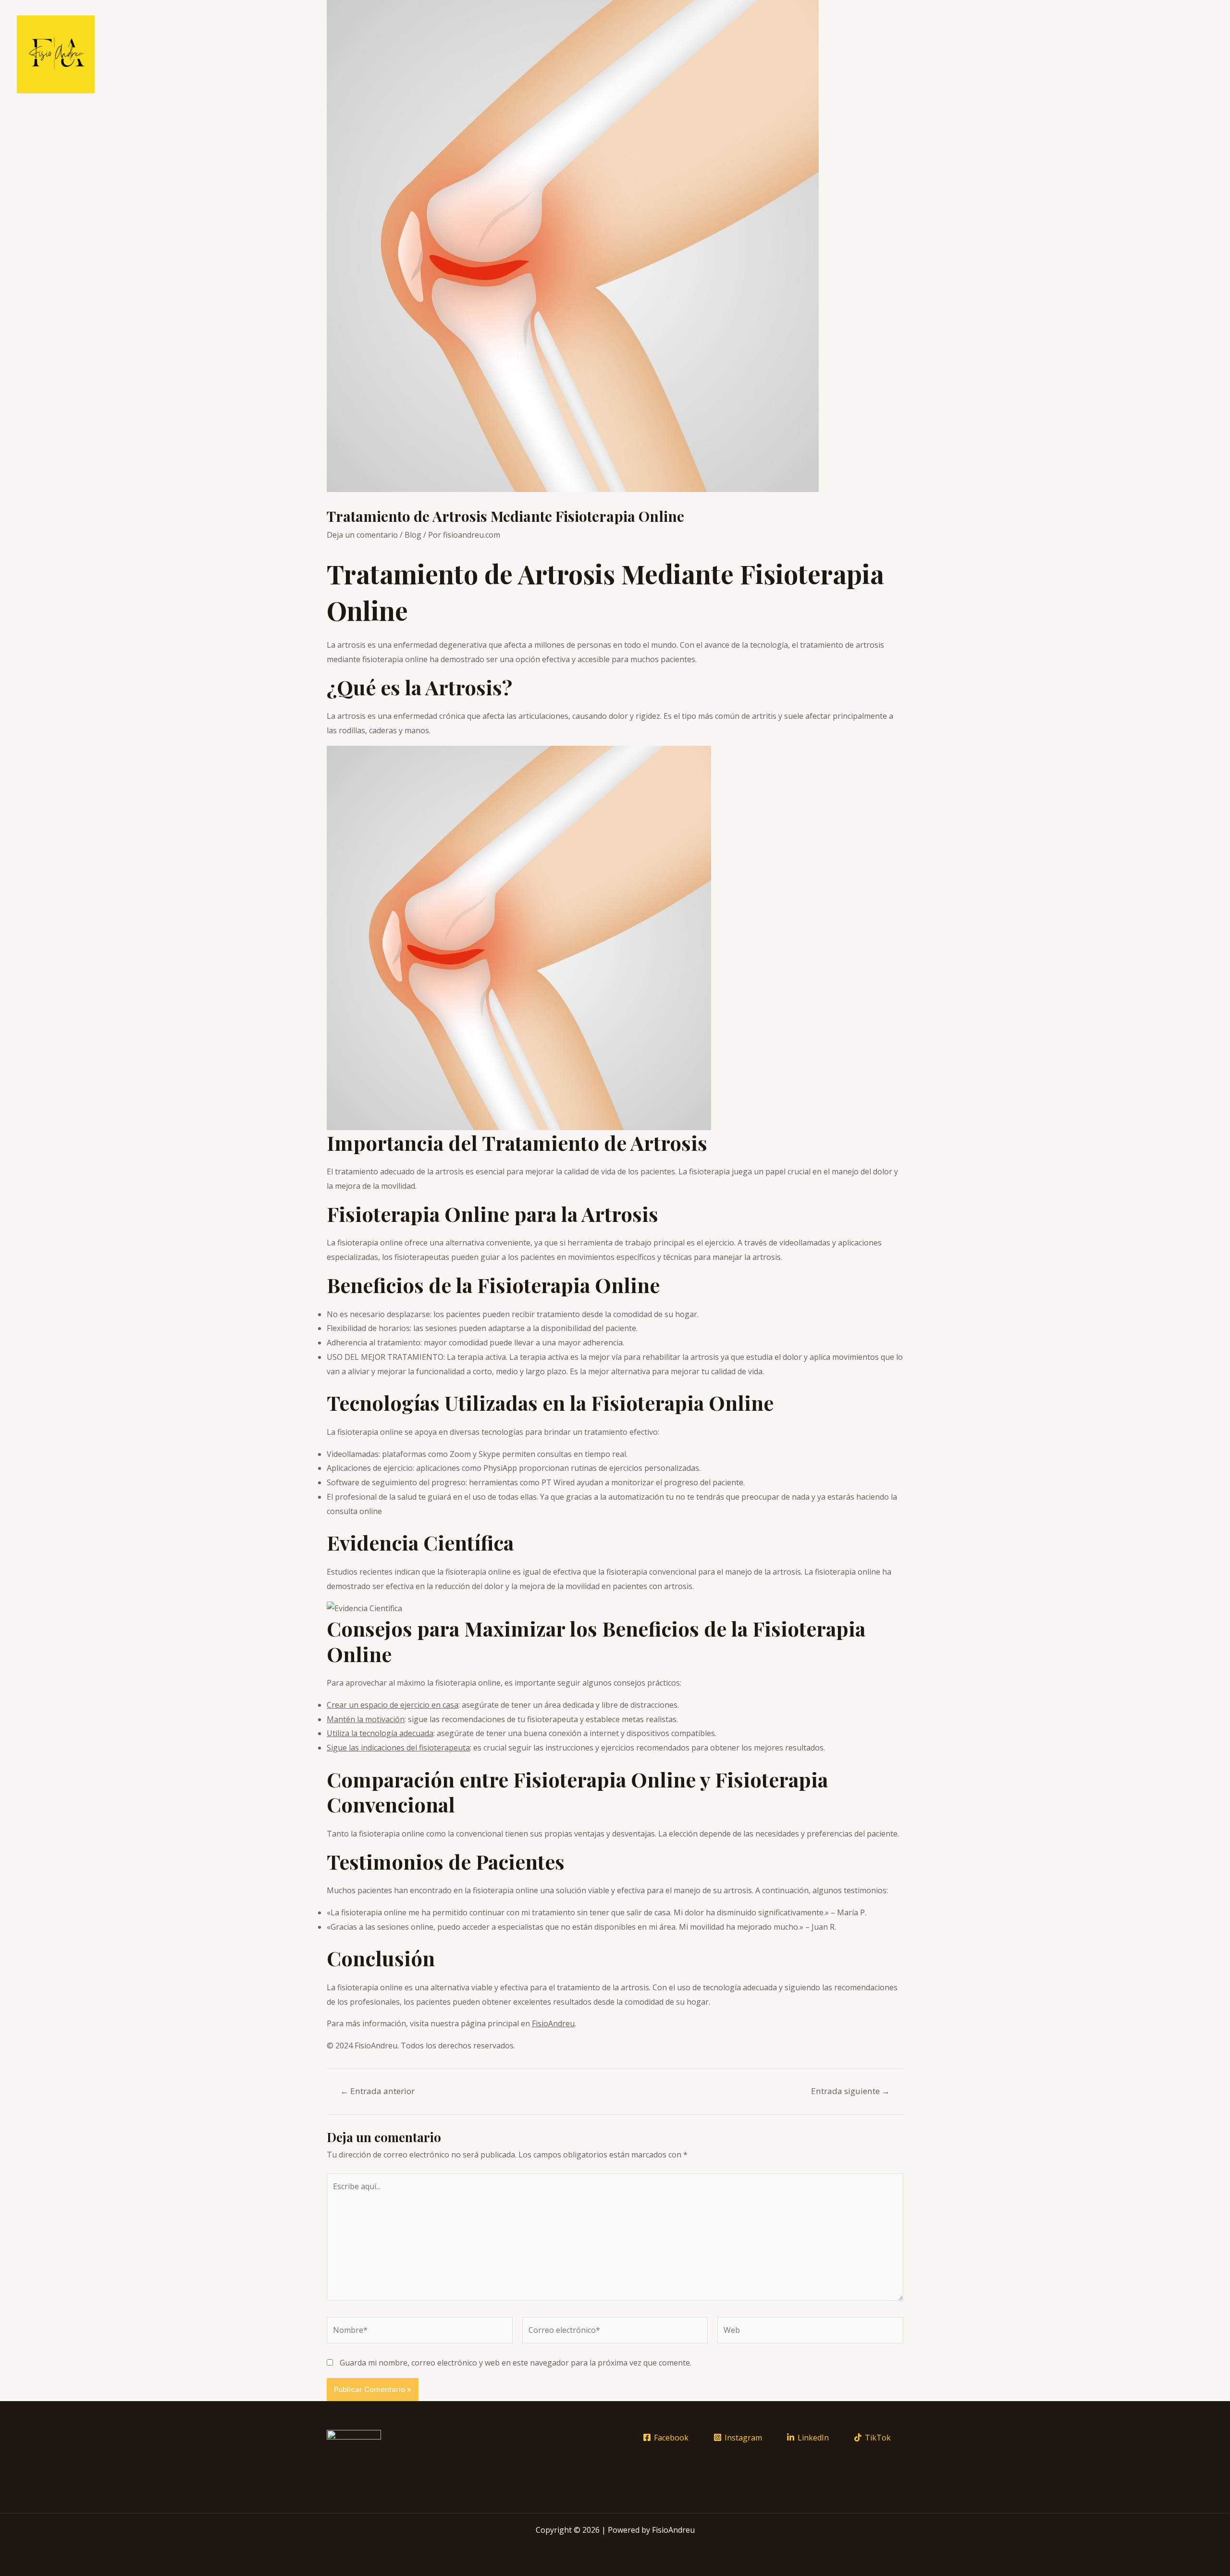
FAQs (1196, 54)
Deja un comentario (362, 535)
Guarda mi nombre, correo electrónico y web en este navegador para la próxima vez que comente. (516, 2363)
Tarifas (990, 54)
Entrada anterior (377, 2091)
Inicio (895, 54)
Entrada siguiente (850, 2091)
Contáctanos (1101, 54)
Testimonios (1041, 54)
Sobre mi (1156, 54)
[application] (957, 54)
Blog (413, 535)
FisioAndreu (553, 2023)
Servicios (936, 54)
